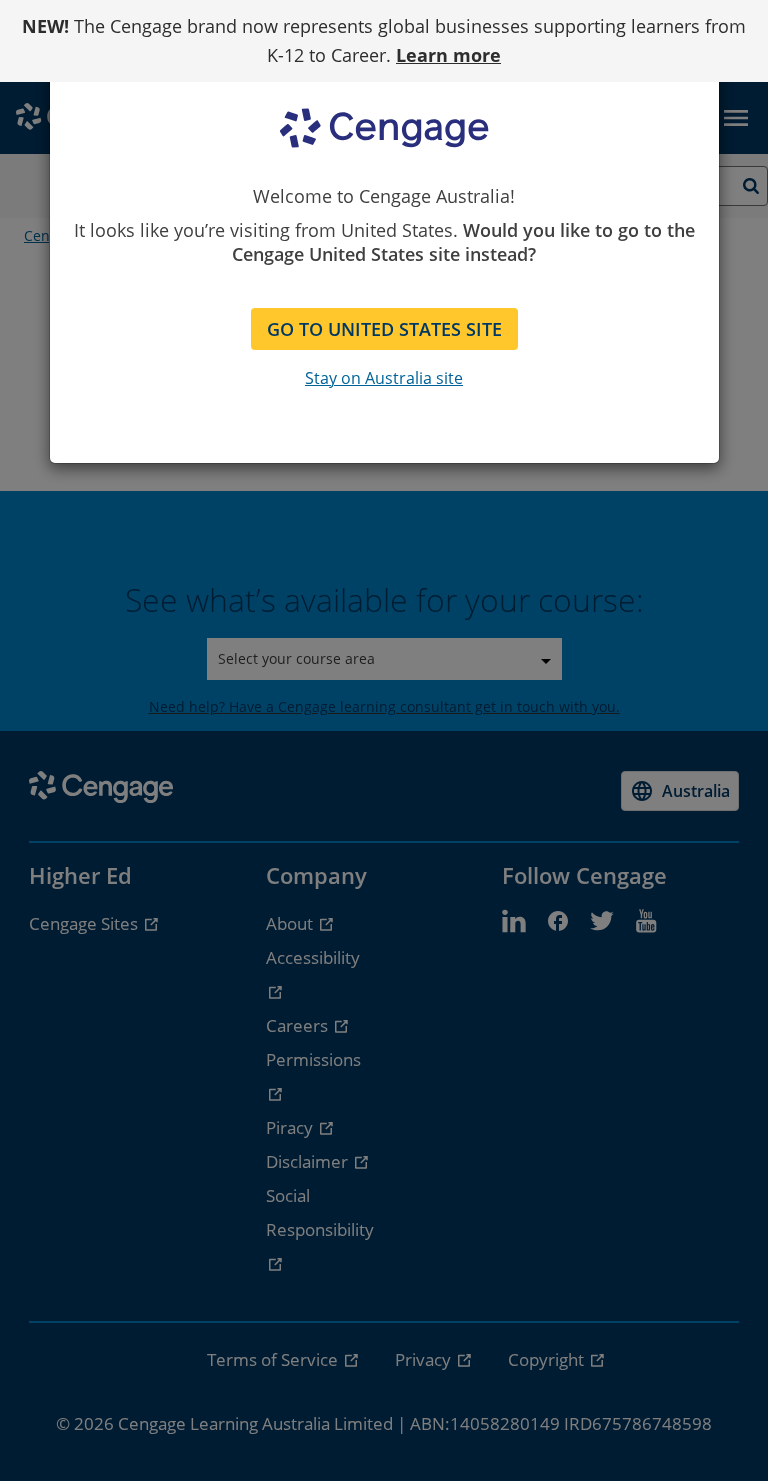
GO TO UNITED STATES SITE (384, 329)
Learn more (448, 55)
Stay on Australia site (384, 378)
